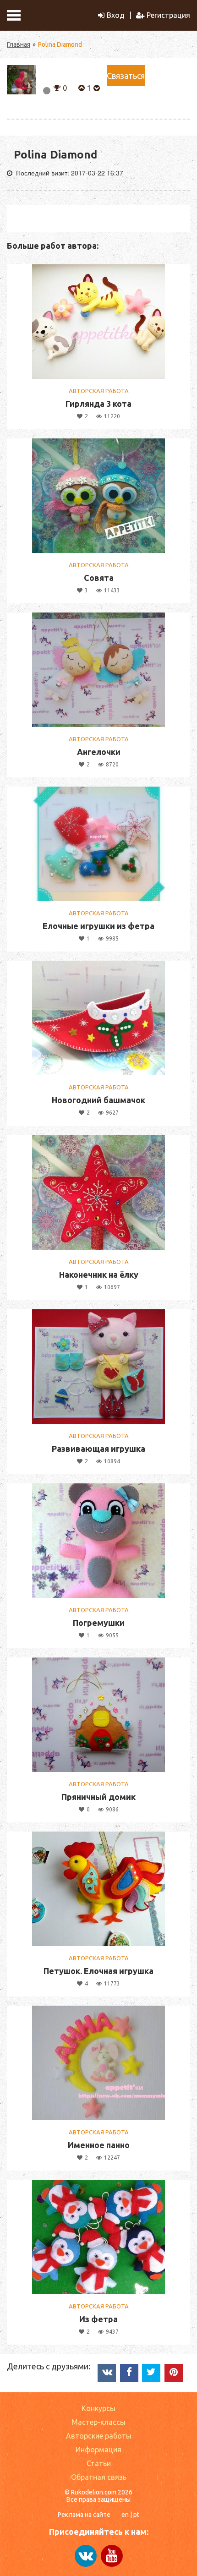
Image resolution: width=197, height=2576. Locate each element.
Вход (116, 15)
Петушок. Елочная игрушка (98, 1971)
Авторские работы (99, 2436)
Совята (99, 578)
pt (136, 2515)
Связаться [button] (126, 76)
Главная (19, 44)
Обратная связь (99, 2477)
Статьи (99, 2463)
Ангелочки (99, 752)
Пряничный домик (98, 1797)
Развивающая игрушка (98, 1449)
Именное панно (99, 2145)
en (125, 2515)
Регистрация (168, 15)
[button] (57, 87)
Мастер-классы (98, 2422)
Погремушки (99, 1623)
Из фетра (98, 2319)
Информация (98, 2450)
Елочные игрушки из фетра (98, 926)
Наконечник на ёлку (99, 1274)
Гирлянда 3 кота (98, 404)
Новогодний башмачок (98, 1100)
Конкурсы (98, 2408)
